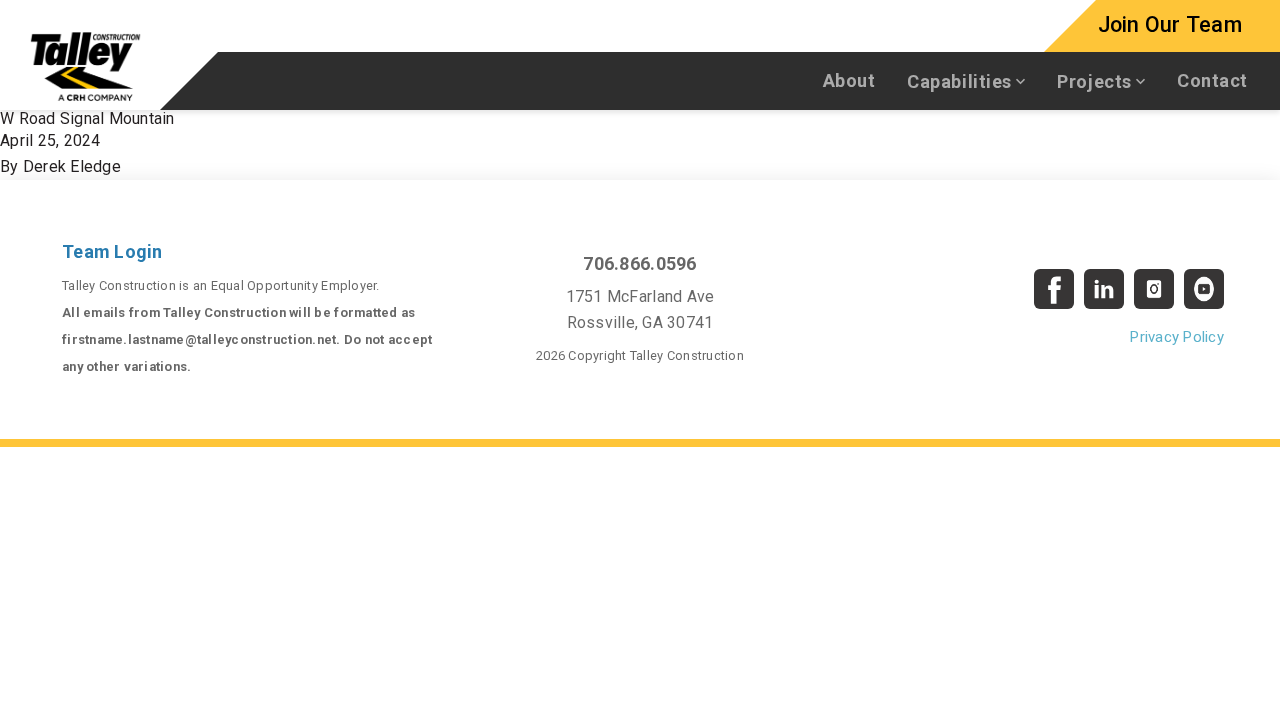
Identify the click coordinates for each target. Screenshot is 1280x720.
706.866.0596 (639, 263)
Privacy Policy (1177, 337)
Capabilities (959, 81)
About (849, 80)
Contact (1212, 80)
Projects (1094, 81)
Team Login (112, 251)
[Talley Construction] (85, 65)
